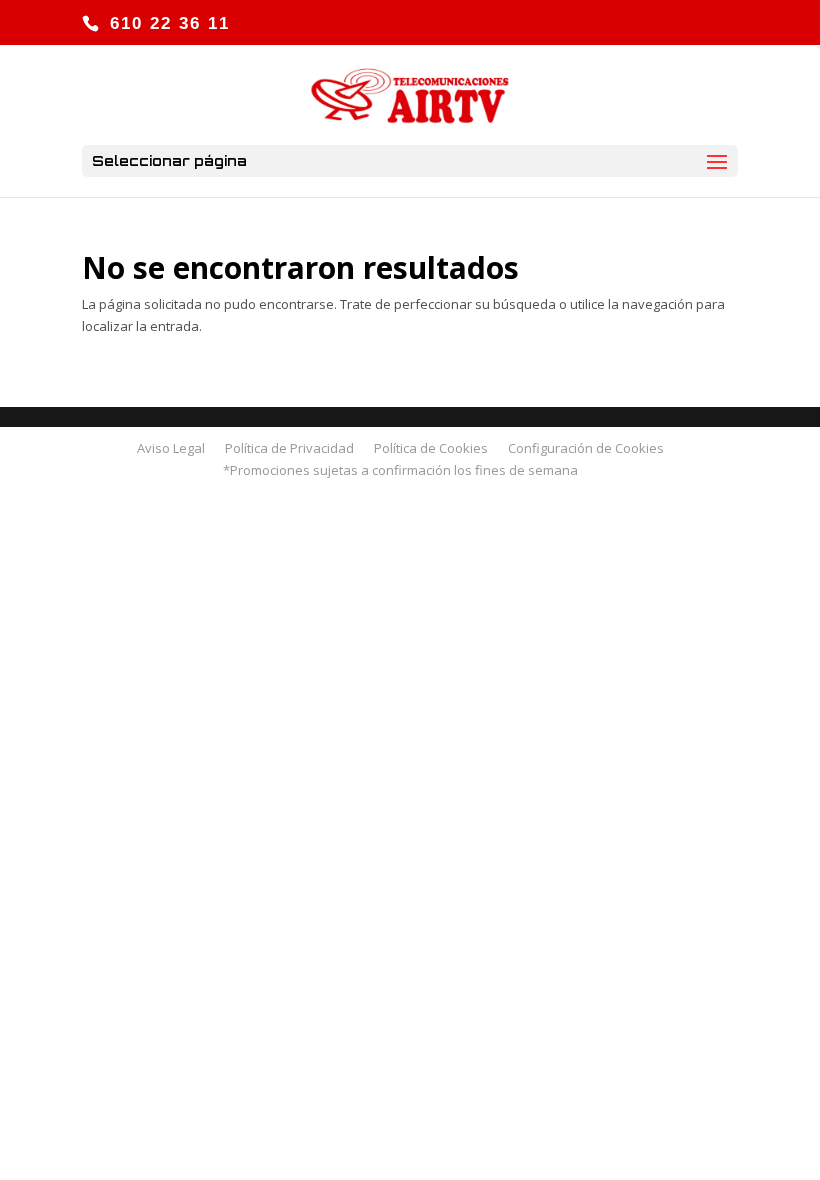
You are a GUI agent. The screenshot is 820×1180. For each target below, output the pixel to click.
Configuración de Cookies (586, 448)
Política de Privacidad (289, 448)
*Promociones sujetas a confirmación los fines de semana (400, 470)
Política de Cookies (431, 448)
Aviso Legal (171, 448)
